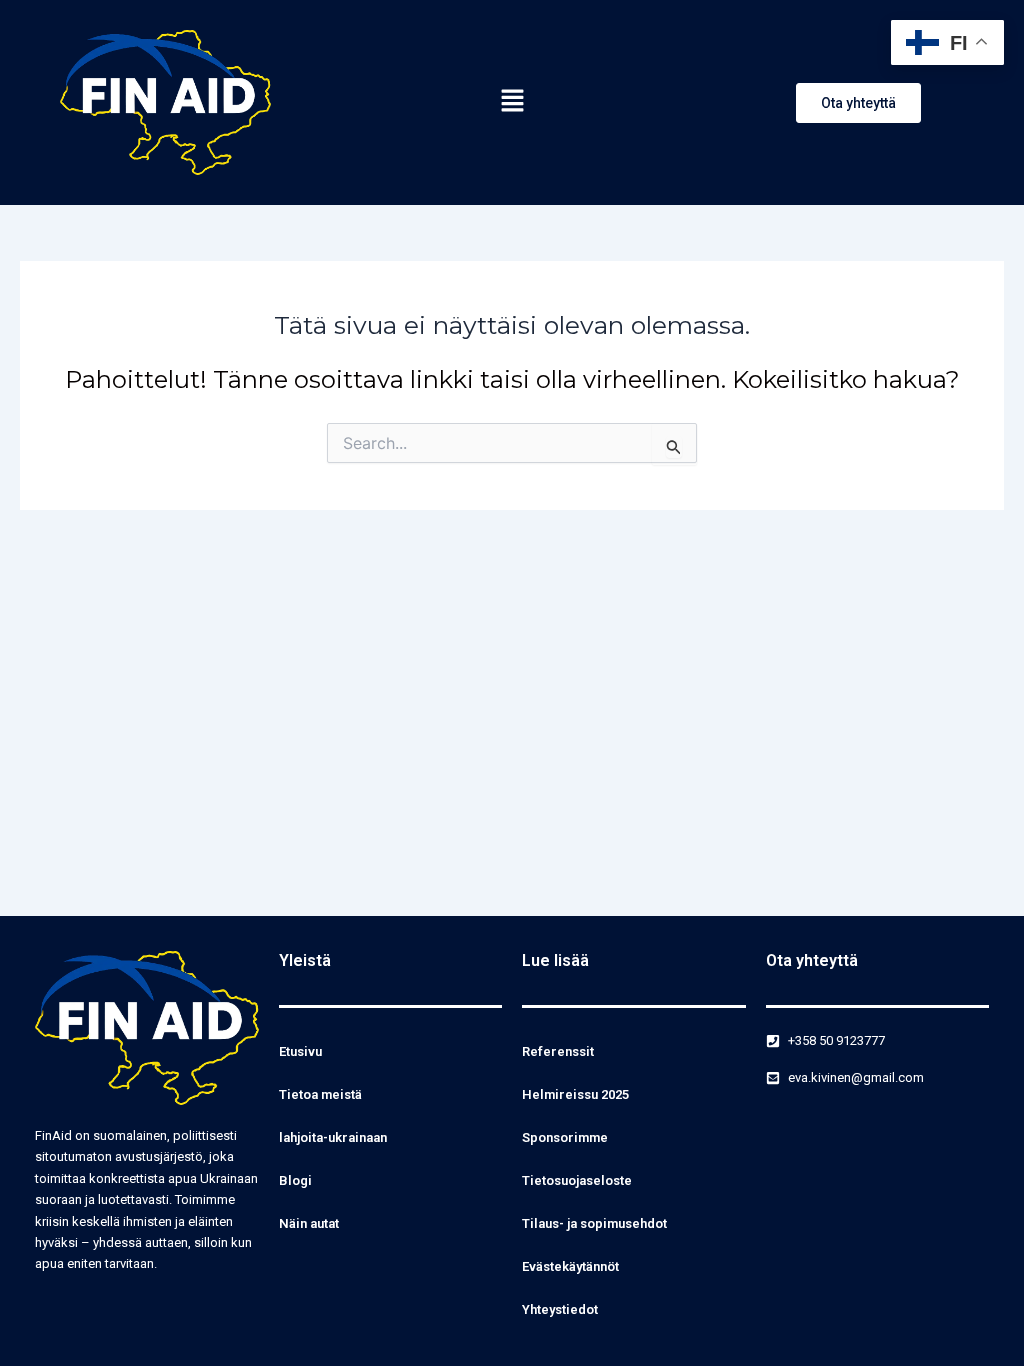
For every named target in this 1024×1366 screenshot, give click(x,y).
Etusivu (300, 1051)
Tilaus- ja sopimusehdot (594, 1223)
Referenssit (558, 1051)
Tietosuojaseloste (577, 1180)
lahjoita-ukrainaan (333, 1137)
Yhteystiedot (560, 1309)
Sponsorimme (565, 1137)
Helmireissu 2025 (575, 1094)
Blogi (295, 1180)
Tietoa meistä (320, 1094)
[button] (512, 102)
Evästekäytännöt (570, 1266)
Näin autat (309, 1223)
